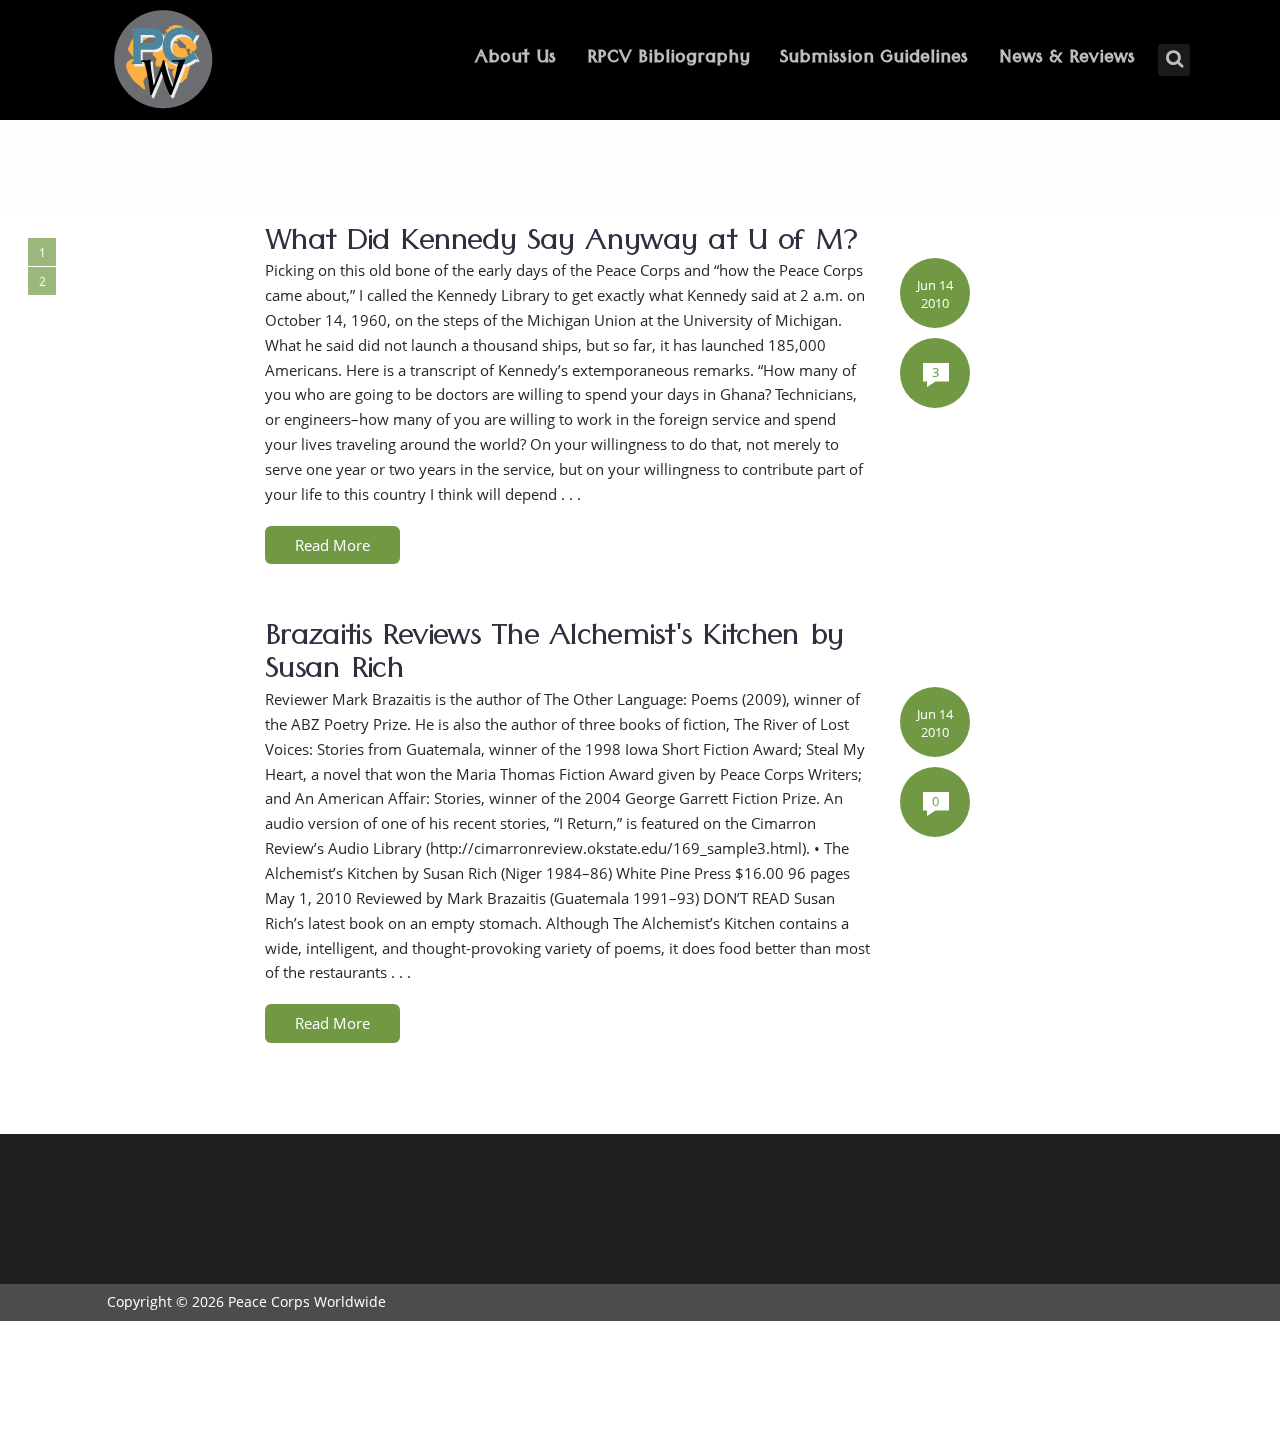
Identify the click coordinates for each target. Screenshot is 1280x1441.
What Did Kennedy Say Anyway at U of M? (561, 245)
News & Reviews (1067, 59)
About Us (515, 59)
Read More (332, 545)
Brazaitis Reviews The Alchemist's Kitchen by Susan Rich (554, 657)
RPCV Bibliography (668, 59)
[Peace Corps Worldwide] (163, 61)
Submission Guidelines (874, 59)
